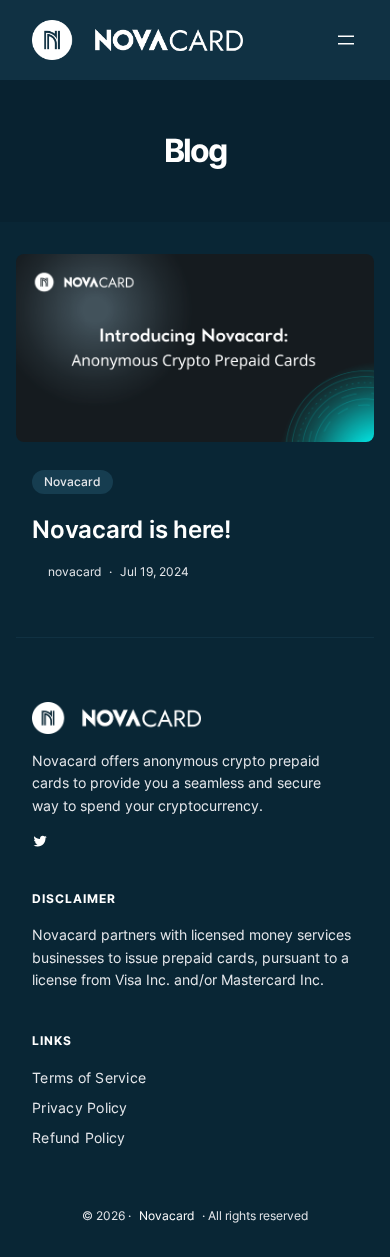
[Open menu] (346, 40)
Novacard (72, 481)
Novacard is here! (131, 529)
